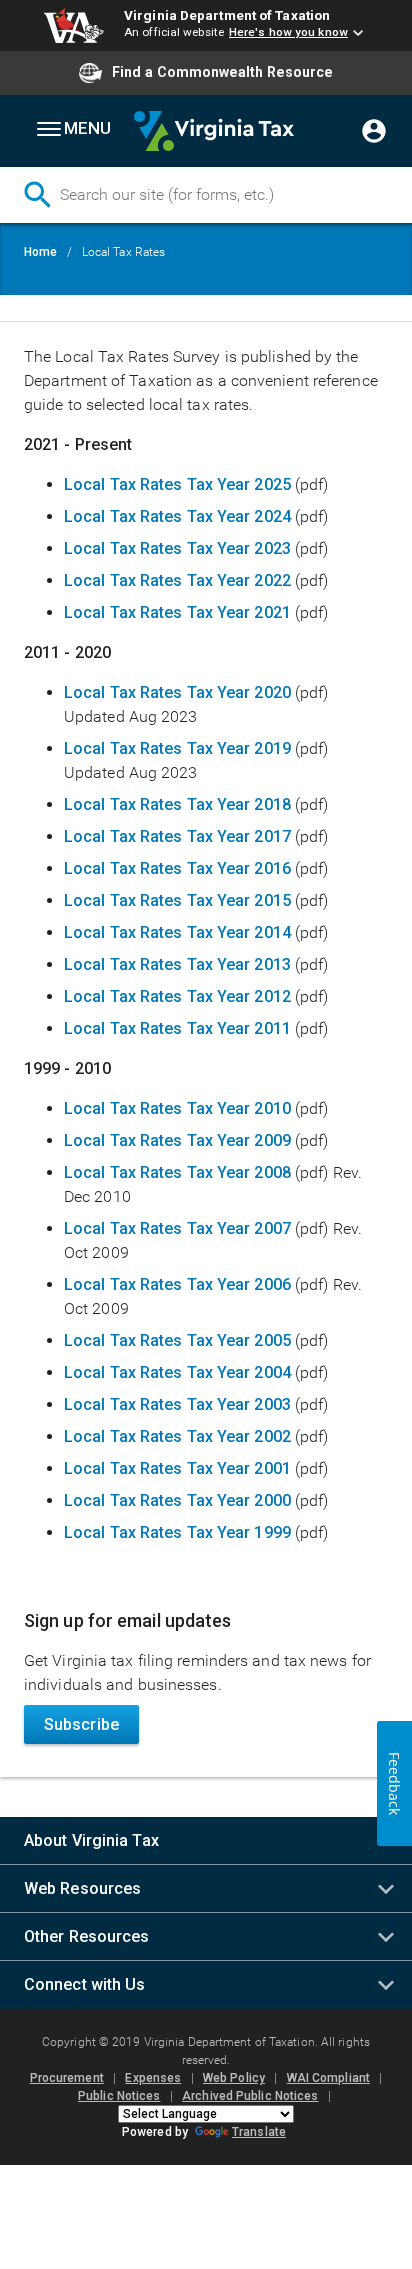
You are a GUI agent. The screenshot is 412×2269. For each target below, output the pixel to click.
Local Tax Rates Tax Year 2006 (177, 1284)
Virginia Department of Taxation (227, 15)
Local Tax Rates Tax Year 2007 (177, 1228)
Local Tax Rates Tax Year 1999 (177, 1532)
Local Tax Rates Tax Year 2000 (177, 1500)
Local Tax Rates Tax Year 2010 (177, 1108)
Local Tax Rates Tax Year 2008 (177, 1172)
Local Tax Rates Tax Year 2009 (179, 1140)
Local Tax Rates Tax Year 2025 (177, 484)
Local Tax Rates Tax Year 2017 (177, 836)
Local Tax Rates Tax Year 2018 (177, 804)
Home (40, 252)
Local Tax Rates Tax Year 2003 (177, 1404)
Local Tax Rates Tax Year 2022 (177, 580)
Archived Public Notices (250, 2096)
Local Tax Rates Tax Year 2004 (177, 1372)
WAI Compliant (328, 2078)
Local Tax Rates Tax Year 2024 (177, 516)
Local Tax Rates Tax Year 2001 (179, 1468)
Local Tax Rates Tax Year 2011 (177, 1028)
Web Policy (234, 2078)
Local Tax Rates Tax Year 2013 (177, 964)
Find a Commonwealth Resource (222, 72)
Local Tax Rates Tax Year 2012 (179, 996)
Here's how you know (288, 32)
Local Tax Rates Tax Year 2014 (177, 932)
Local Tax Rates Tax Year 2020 (177, 692)
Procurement (67, 2078)
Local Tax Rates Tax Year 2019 (177, 748)
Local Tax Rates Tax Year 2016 (177, 868)
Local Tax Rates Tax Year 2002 (177, 1436)
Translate (259, 2132)
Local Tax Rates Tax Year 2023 (177, 548)
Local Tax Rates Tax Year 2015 (177, 900)
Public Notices (119, 2096)
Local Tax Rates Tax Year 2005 (177, 1340)
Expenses (153, 2078)
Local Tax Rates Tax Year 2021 (177, 612)
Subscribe (81, 1724)
